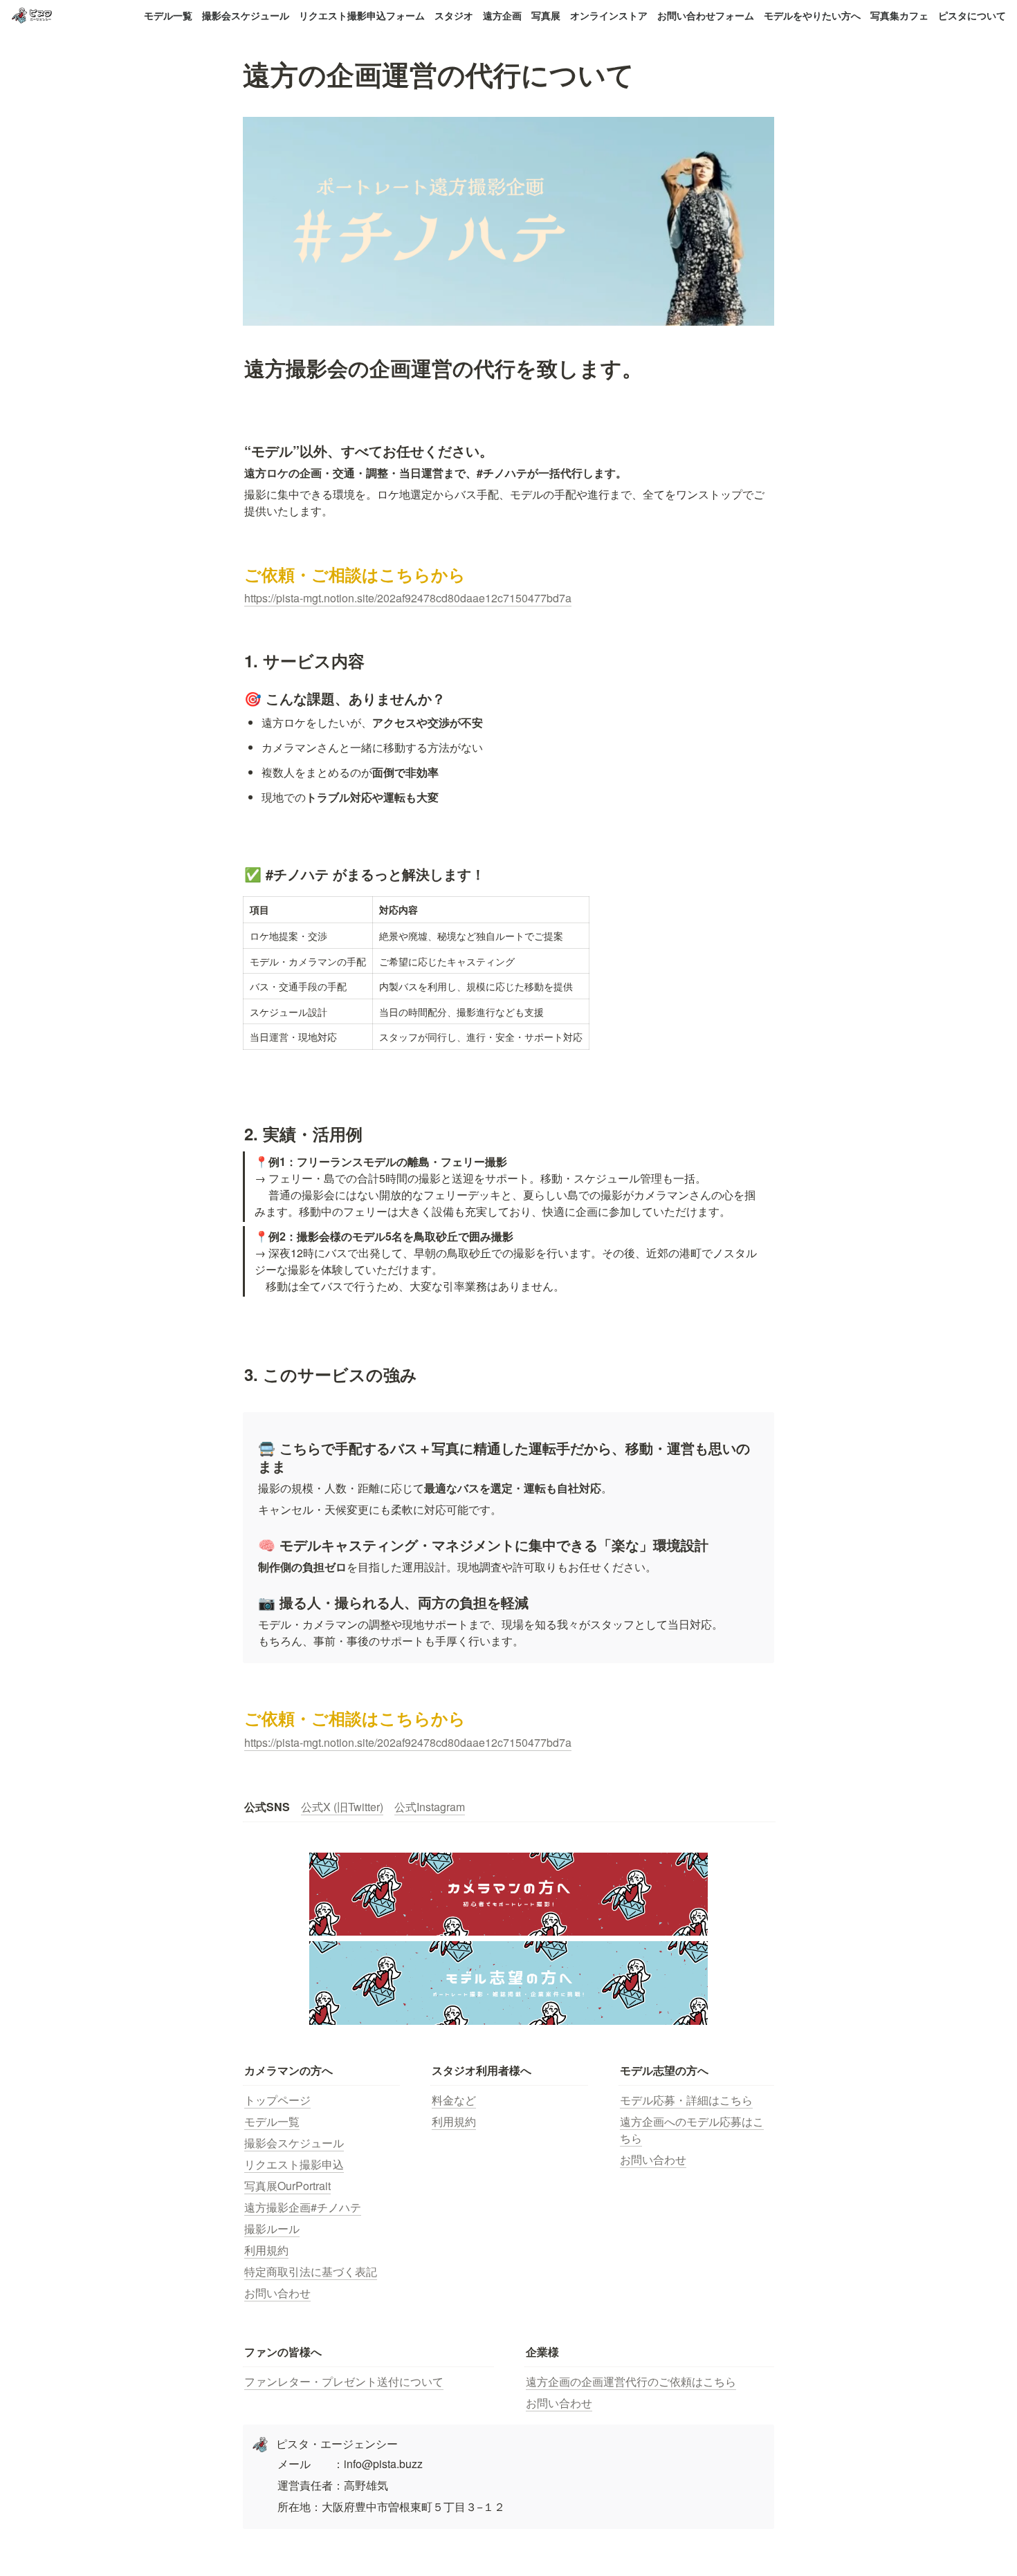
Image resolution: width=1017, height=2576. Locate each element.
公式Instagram (430, 1807)
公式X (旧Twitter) (342, 1807)
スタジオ (454, 15)
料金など (454, 2100)
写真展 (546, 15)
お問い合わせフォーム (706, 15)
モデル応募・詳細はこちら (686, 2100)
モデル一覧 (168, 15)
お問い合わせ (277, 2293)
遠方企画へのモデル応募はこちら (692, 2130)
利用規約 (266, 2250)
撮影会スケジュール (246, 15)
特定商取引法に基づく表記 (311, 2271)
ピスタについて (972, 15)
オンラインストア (609, 15)
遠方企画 (502, 15)
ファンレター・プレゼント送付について (344, 2381)
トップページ (277, 2100)
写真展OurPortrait (287, 2186)
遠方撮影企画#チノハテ (303, 2207)
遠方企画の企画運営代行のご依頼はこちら (631, 2381)
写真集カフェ (899, 15)
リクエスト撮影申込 (294, 2164)
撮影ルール (272, 2228)
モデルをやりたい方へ (812, 15)
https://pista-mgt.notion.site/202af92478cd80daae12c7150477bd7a (408, 598)
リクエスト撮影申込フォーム (362, 15)
